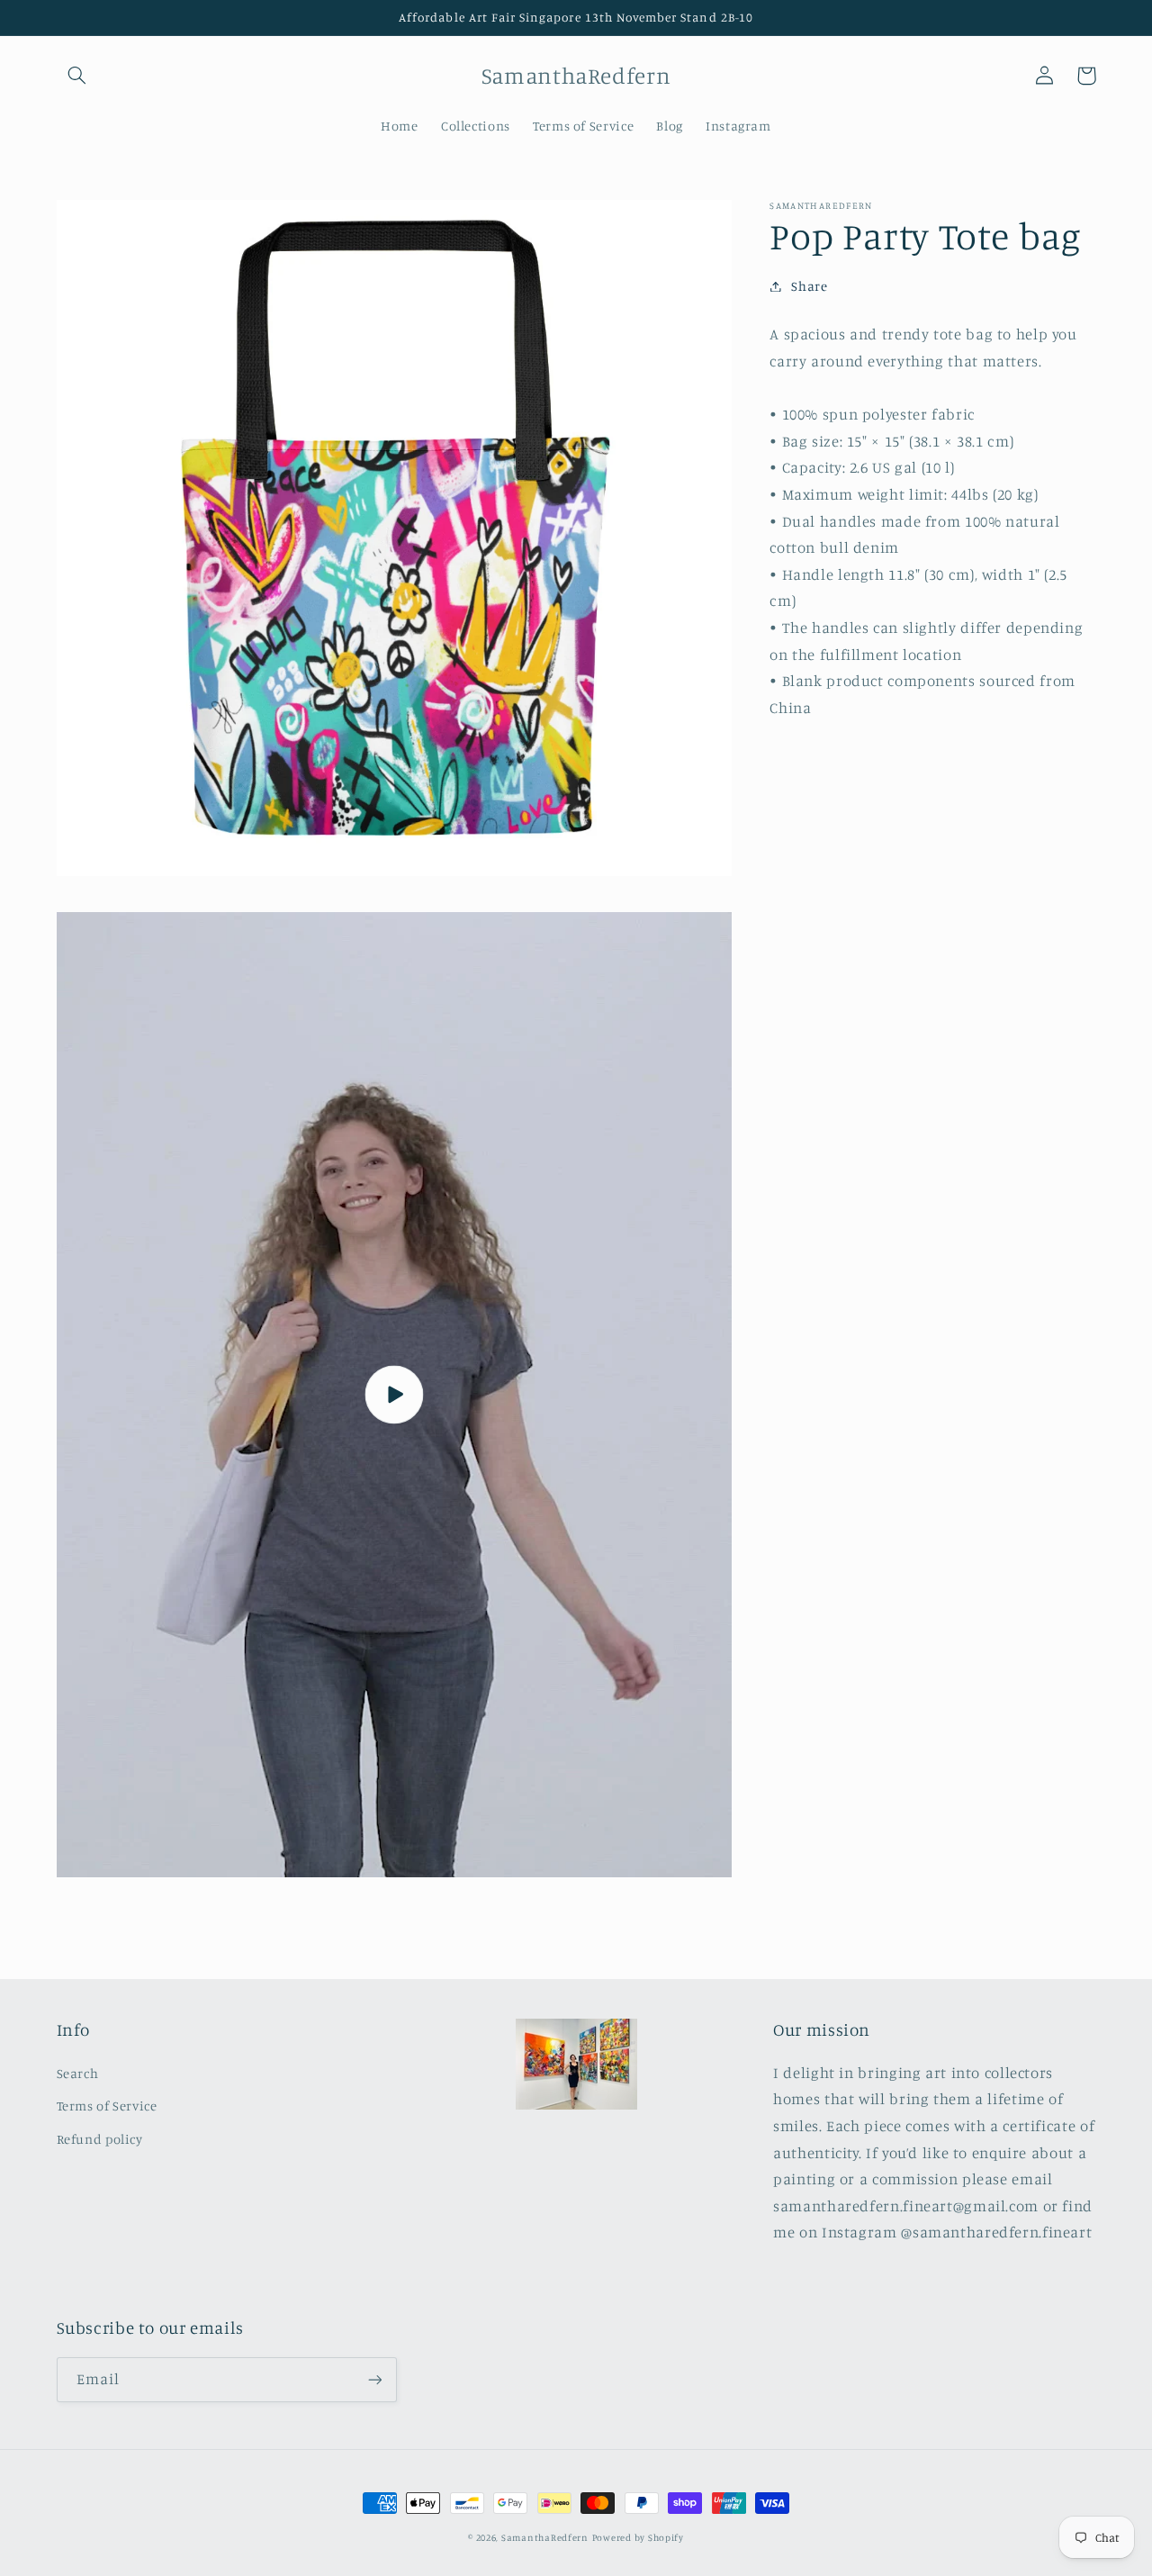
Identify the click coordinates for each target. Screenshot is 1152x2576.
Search (78, 2073)
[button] (77, 76)
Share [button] (809, 286)
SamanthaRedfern (545, 2537)
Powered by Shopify (638, 2537)
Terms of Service (107, 2106)
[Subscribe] (374, 2379)
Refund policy (100, 2139)
